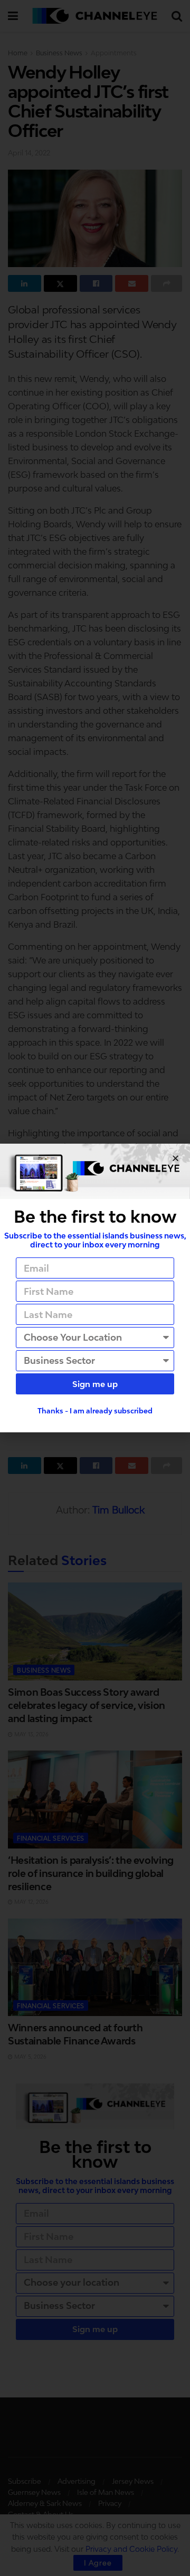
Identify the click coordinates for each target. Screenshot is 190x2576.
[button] (175, 1158)
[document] (95, 1288)
